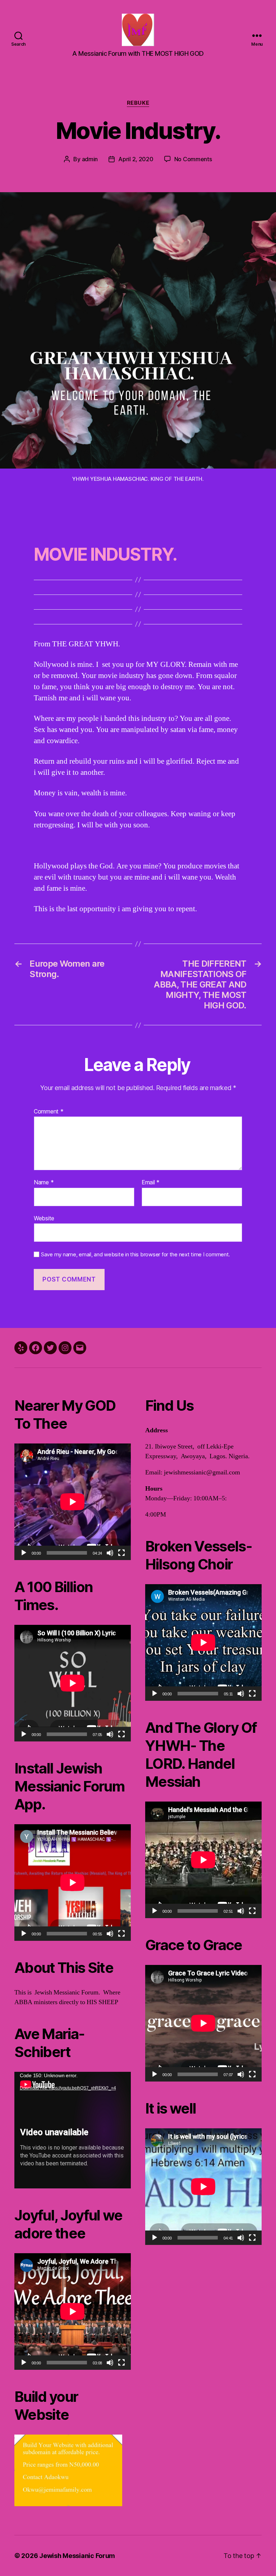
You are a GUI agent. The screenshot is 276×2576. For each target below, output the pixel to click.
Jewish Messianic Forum (77, 2556)
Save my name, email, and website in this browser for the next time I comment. (135, 1255)
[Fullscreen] (121, 1553)
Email (151, 1183)
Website (44, 1218)
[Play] (24, 1553)
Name (44, 1183)
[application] (73, 1502)
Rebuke (138, 103)
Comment (49, 1112)
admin (90, 159)
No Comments (193, 159)
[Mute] (110, 1553)
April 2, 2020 (136, 159)
